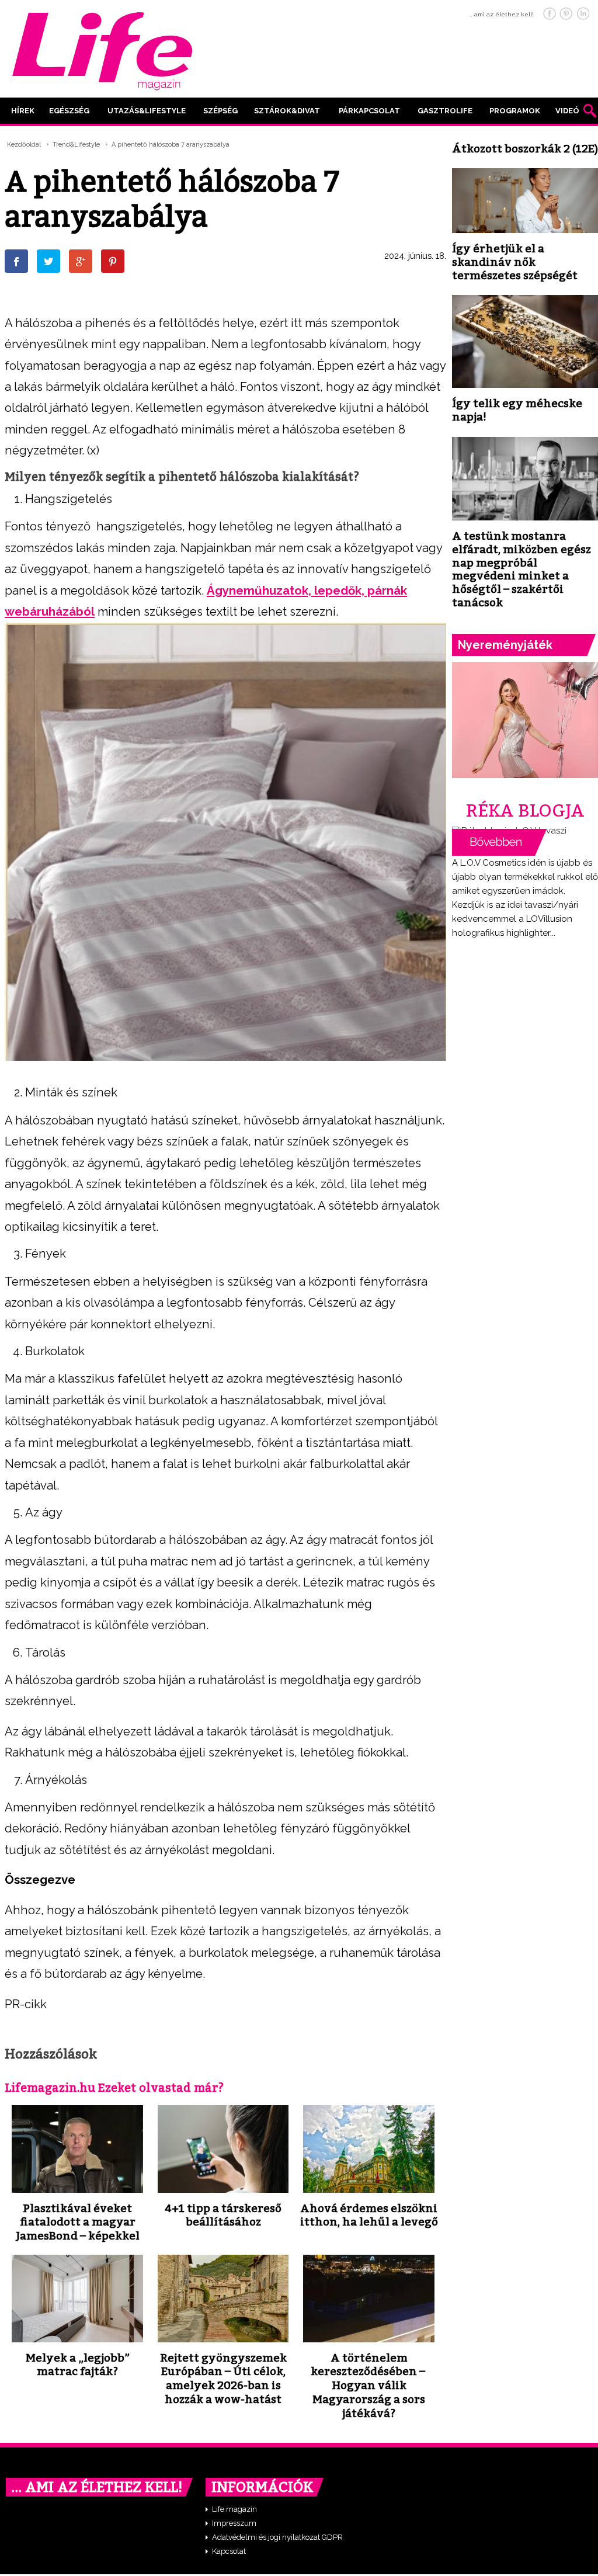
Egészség (69, 111)
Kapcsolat (229, 2551)
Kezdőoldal (24, 145)
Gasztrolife (445, 111)
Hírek (23, 111)
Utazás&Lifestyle (147, 111)
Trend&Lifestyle (76, 145)
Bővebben (499, 842)
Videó (567, 111)
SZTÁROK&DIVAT (287, 111)
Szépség (220, 111)
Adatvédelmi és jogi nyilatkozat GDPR (277, 2537)
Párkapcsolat (369, 111)
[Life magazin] (102, 49)
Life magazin (234, 2509)
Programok (515, 111)
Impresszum (234, 2523)
